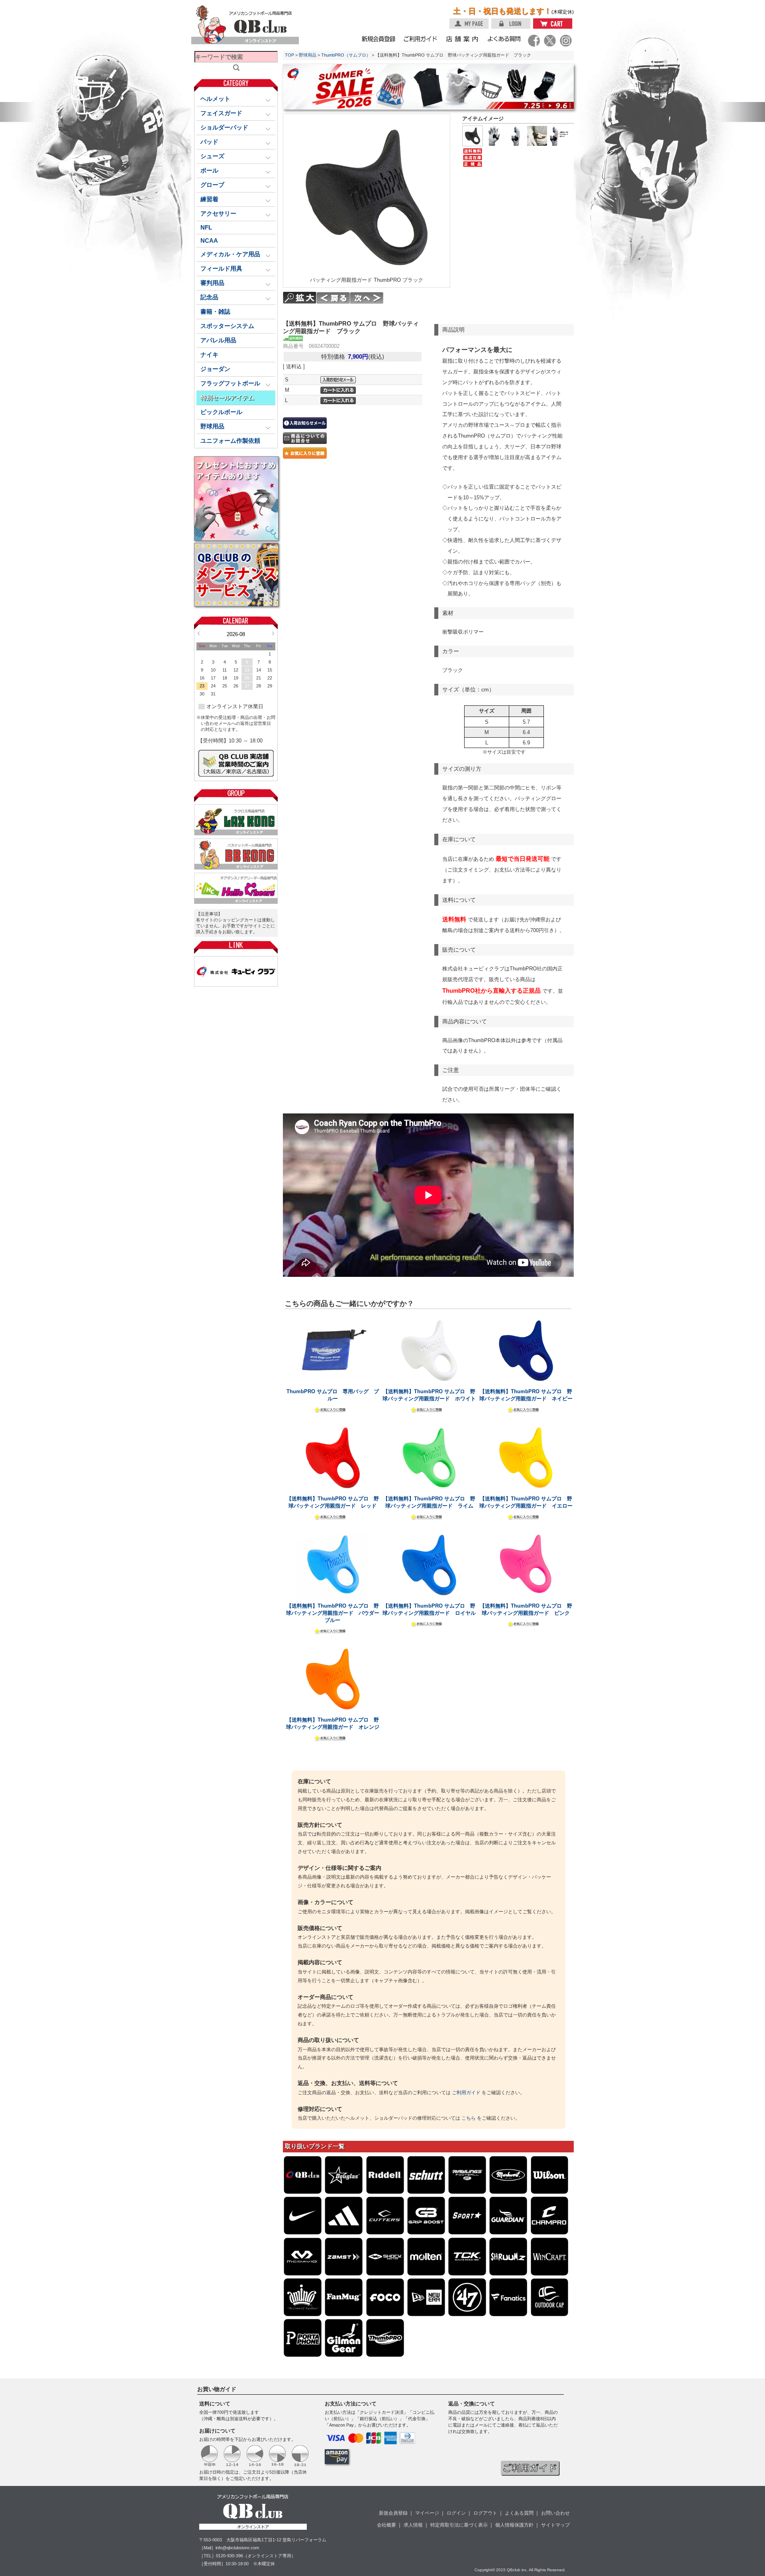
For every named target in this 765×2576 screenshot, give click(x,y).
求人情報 (413, 2525)
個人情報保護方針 (514, 2525)
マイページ (427, 2513)
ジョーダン (215, 369)
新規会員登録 (393, 2513)
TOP (289, 55)
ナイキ (209, 355)
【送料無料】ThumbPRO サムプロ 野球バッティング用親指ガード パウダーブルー (333, 1613)
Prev (199, 633)
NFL (206, 228)
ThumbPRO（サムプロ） (346, 55)
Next (273, 633)
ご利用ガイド (466, 2093)
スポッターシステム (227, 326)
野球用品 (308, 55)
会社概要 (386, 2525)
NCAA (209, 241)
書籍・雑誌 (215, 312)
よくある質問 (519, 2513)
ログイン (456, 2513)
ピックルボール (221, 412)
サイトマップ (555, 2525)
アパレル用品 (218, 340)
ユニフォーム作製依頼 (230, 441)
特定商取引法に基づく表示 (459, 2525)
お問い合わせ (555, 2513)
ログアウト (485, 2513)
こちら (469, 2118)
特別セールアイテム (227, 398)
